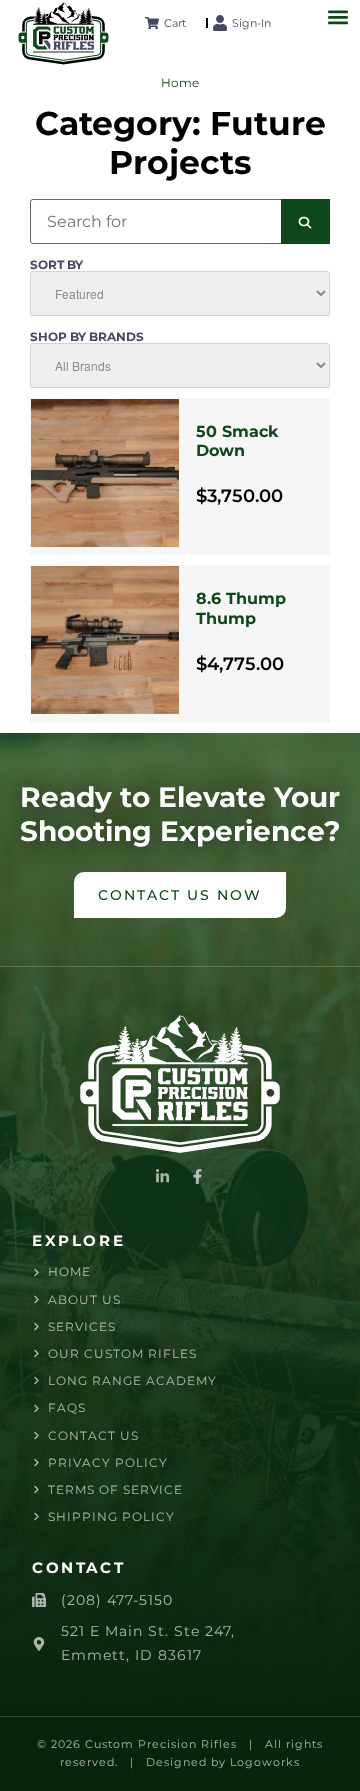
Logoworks (265, 1762)
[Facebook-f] (197, 1176)
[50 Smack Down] (105, 477)
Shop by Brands (87, 337)
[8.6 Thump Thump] (105, 644)
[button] (337, 16)
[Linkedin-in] (162, 1176)
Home (180, 82)
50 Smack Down (237, 441)
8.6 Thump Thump (241, 608)
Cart (175, 23)
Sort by (56, 265)
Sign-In (251, 23)
